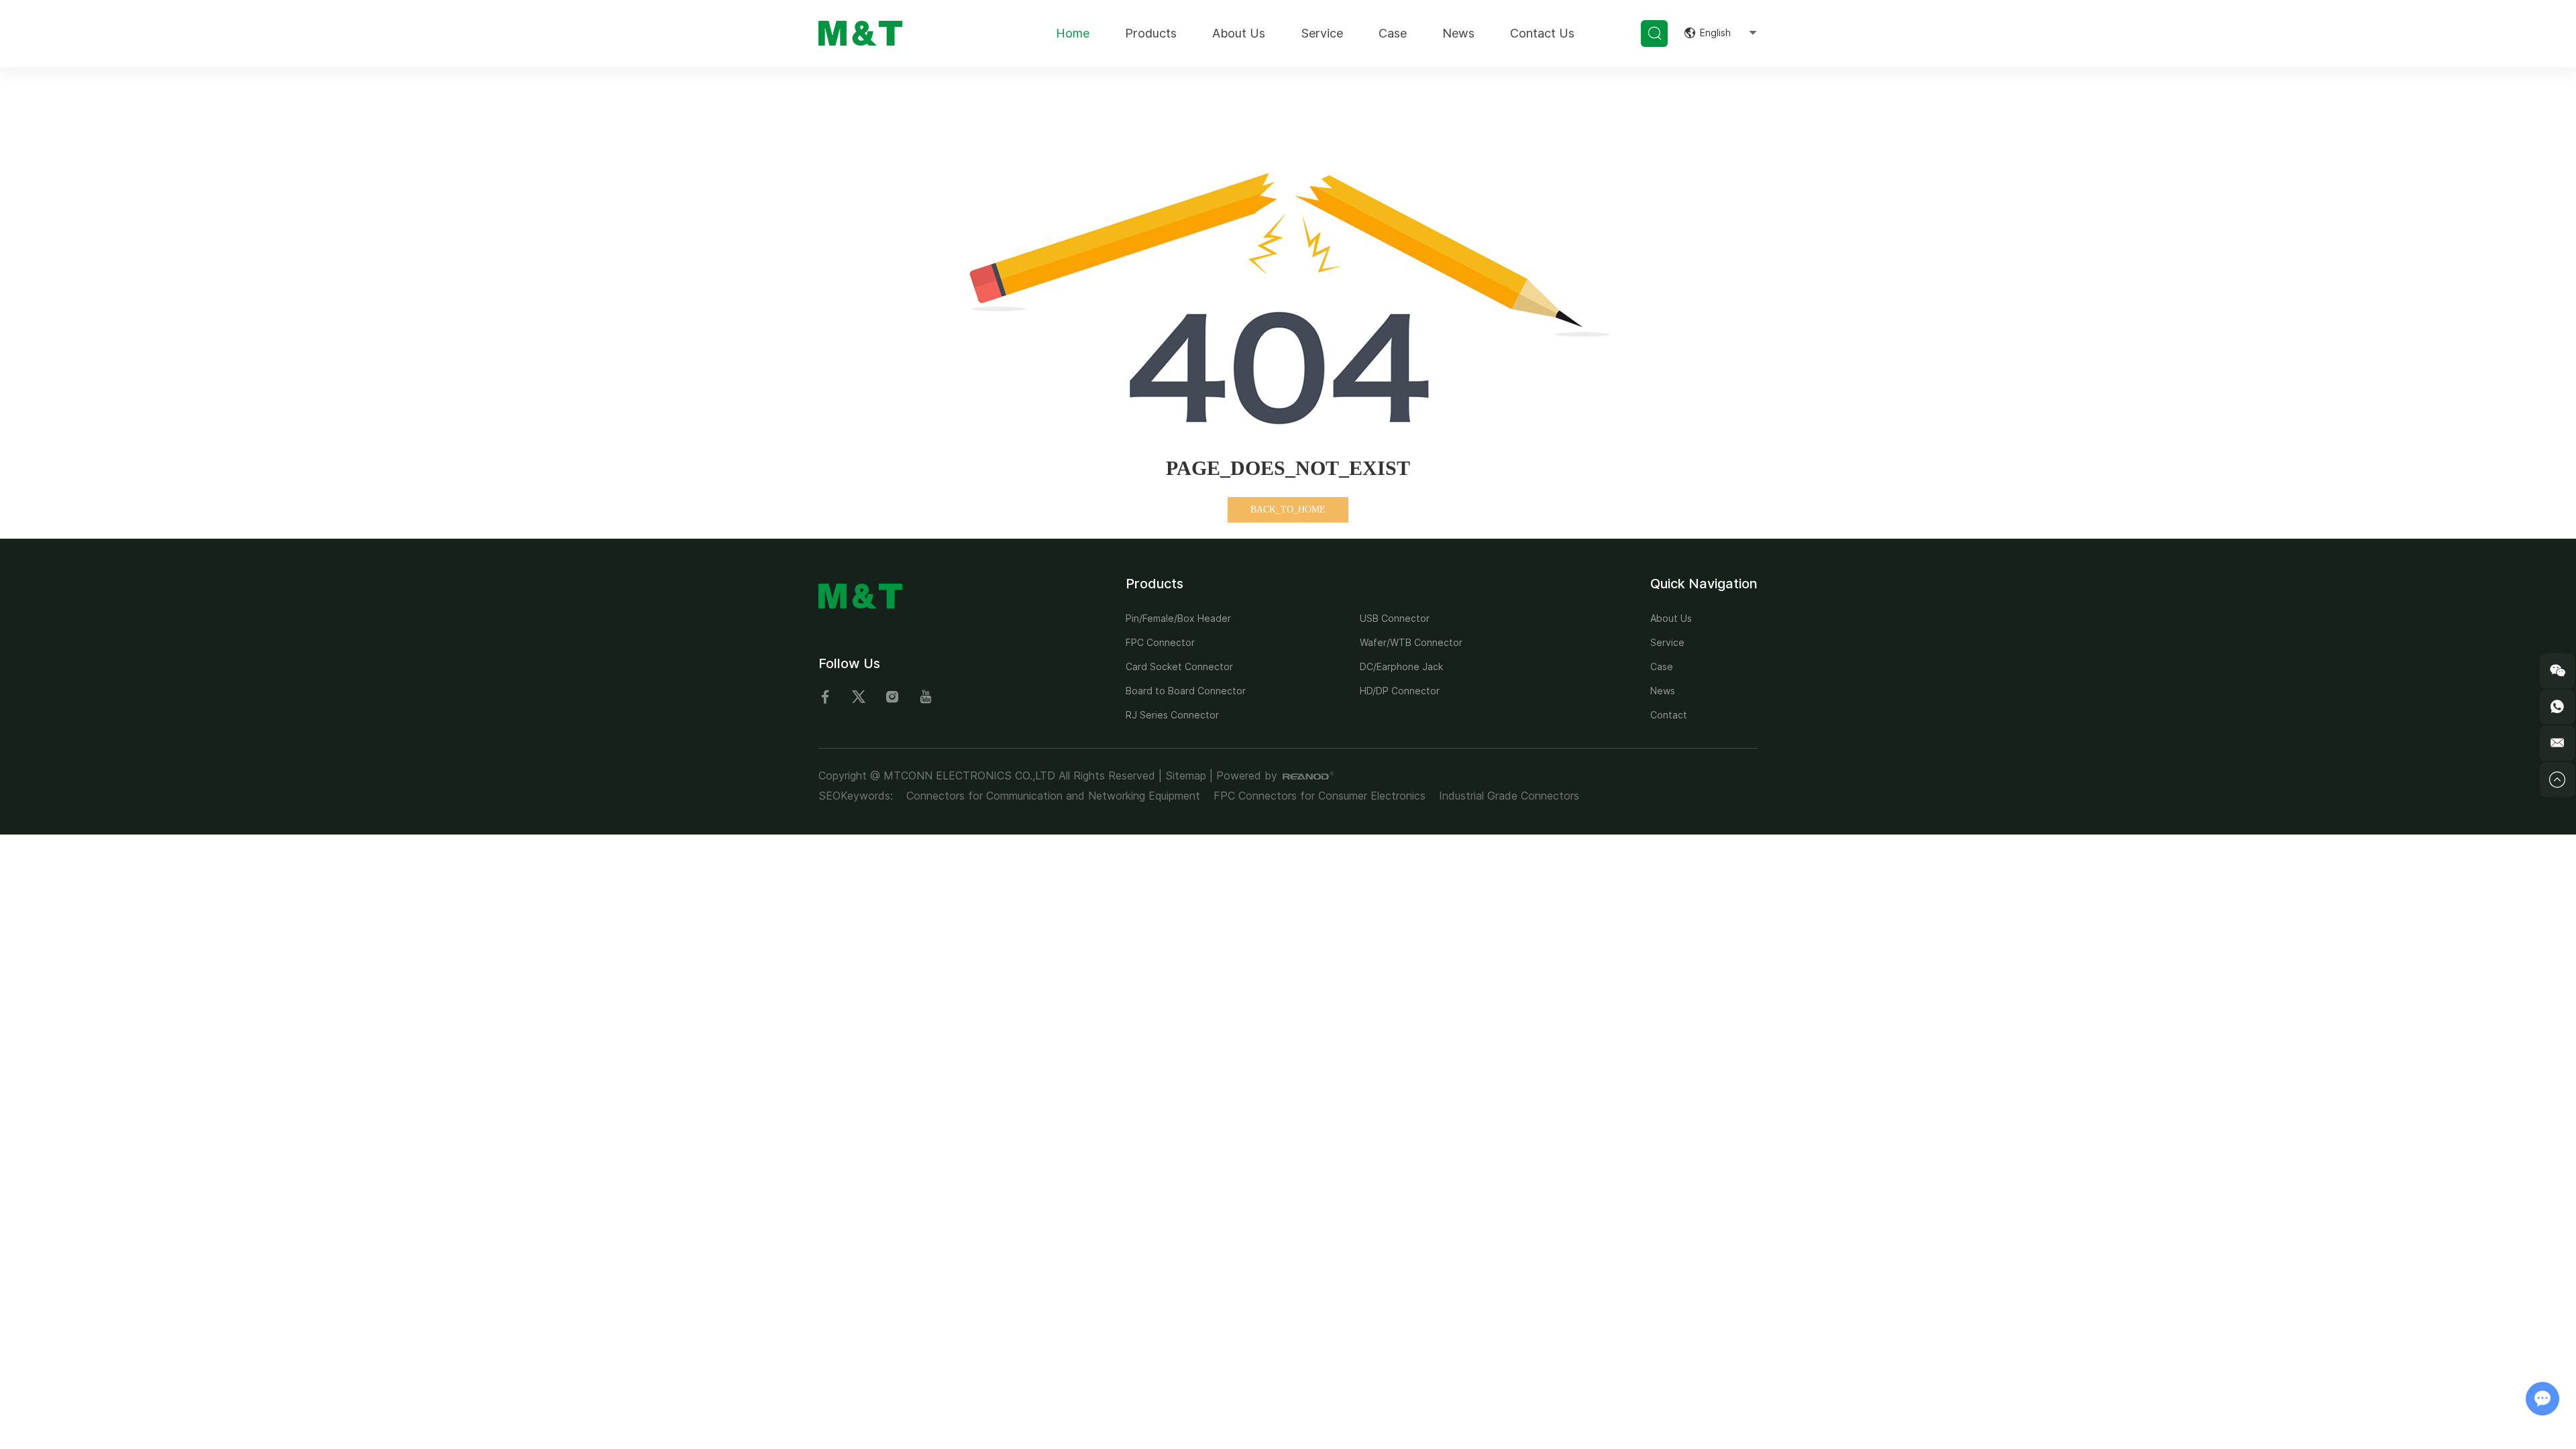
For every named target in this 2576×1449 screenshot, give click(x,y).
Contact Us (1542, 33)
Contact (1669, 715)
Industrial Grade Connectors (1509, 796)
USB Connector (1395, 618)
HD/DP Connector (1400, 691)
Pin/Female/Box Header (1178, 618)
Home (1073, 33)
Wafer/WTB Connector (1411, 642)
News (1458, 33)
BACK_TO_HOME (1288, 509)
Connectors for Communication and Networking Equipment (1053, 796)
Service (1322, 33)
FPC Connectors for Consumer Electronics (1320, 796)
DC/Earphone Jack (1401, 666)
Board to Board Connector (1186, 691)
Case (1393, 33)
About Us (1239, 33)
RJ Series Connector (1172, 715)
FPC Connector (1160, 642)
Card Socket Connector (1179, 666)
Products (1151, 33)
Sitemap (1186, 775)
